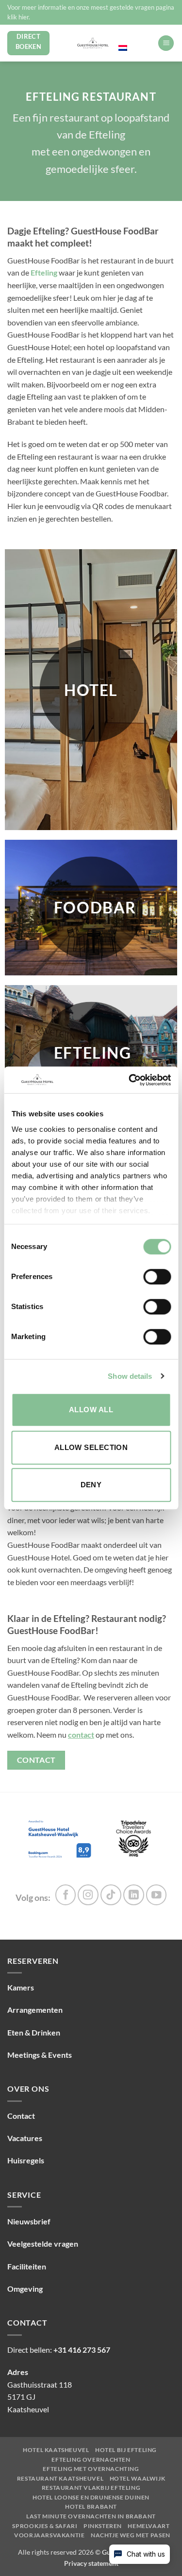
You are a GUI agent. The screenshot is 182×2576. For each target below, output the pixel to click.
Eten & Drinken (34, 2032)
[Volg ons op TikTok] (111, 1895)
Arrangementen (35, 2010)
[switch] (157, 1277)
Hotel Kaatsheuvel (56, 2450)
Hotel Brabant (91, 2507)
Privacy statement (91, 2563)
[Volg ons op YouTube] (157, 1895)
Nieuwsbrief (29, 2221)
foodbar (95, 908)
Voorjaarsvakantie (49, 2535)
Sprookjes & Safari (45, 2526)
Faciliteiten (27, 2266)
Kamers (21, 1987)
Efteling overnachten (91, 2460)
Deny (91, 1485)
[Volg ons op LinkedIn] (134, 1895)
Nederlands (135, 38)
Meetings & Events (40, 2055)
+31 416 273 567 (82, 2350)
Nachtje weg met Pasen (131, 2535)
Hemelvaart (149, 2526)
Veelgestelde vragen (43, 2244)
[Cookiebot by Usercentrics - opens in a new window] (130, 1080)
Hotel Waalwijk (138, 2479)
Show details (130, 1376)
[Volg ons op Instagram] (88, 1895)
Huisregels (26, 2160)
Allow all (91, 1410)
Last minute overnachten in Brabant (91, 2516)
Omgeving (25, 2289)
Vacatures (25, 2138)
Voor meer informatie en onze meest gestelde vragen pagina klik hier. (91, 12)
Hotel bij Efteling (126, 2450)
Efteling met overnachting (91, 2469)
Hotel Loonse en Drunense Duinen (91, 2498)
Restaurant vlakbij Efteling (91, 2488)
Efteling (44, 272)
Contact (21, 2116)
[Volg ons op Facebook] (66, 1895)
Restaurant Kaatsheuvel (60, 2479)
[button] (166, 43)
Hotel (91, 690)
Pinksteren (103, 2526)
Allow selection (91, 1447)
